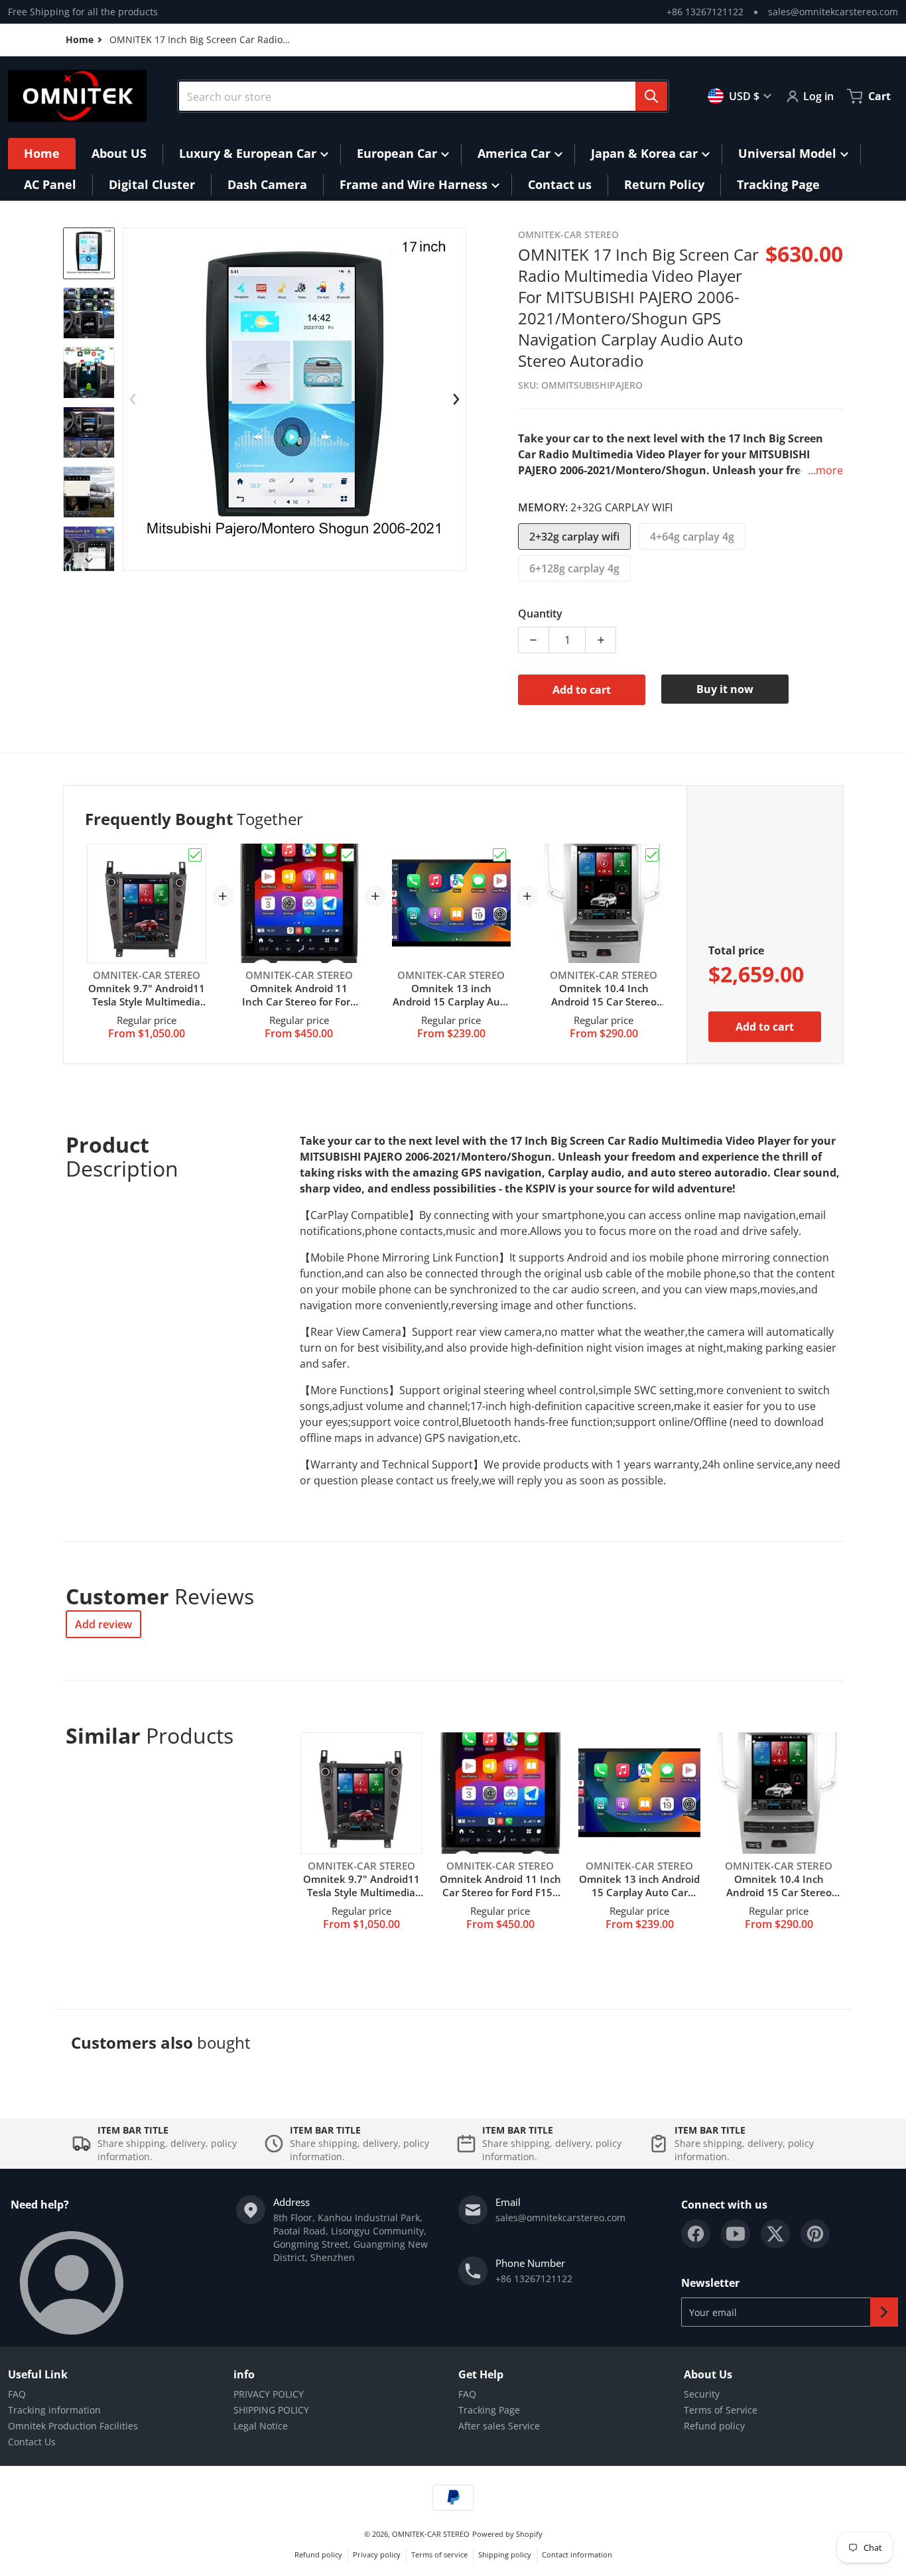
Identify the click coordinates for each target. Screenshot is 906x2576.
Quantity (540, 613)
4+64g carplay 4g (692, 537)
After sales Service (499, 2426)
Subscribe (884, 2312)
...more (825, 470)
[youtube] (736, 2234)
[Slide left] (133, 399)
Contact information (577, 2554)
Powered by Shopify (507, 2534)
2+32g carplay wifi (574, 537)
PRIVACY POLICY (269, 2394)
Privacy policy (377, 2554)
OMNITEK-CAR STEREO (431, 2534)
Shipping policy (505, 2554)
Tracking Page (489, 2410)
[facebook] (696, 2234)
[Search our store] (651, 96)
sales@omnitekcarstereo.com (833, 12)
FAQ (17, 2394)
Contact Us (32, 2442)
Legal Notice (261, 2426)
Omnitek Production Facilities (73, 2426)
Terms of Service (721, 2410)
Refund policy (714, 2426)
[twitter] (775, 2234)
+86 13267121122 (705, 12)
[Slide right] (89, 560)
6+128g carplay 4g (574, 568)
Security (702, 2394)
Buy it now (725, 689)
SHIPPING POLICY (271, 2410)
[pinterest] (815, 2234)
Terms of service (439, 2554)
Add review (103, 1624)
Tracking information (54, 2410)
